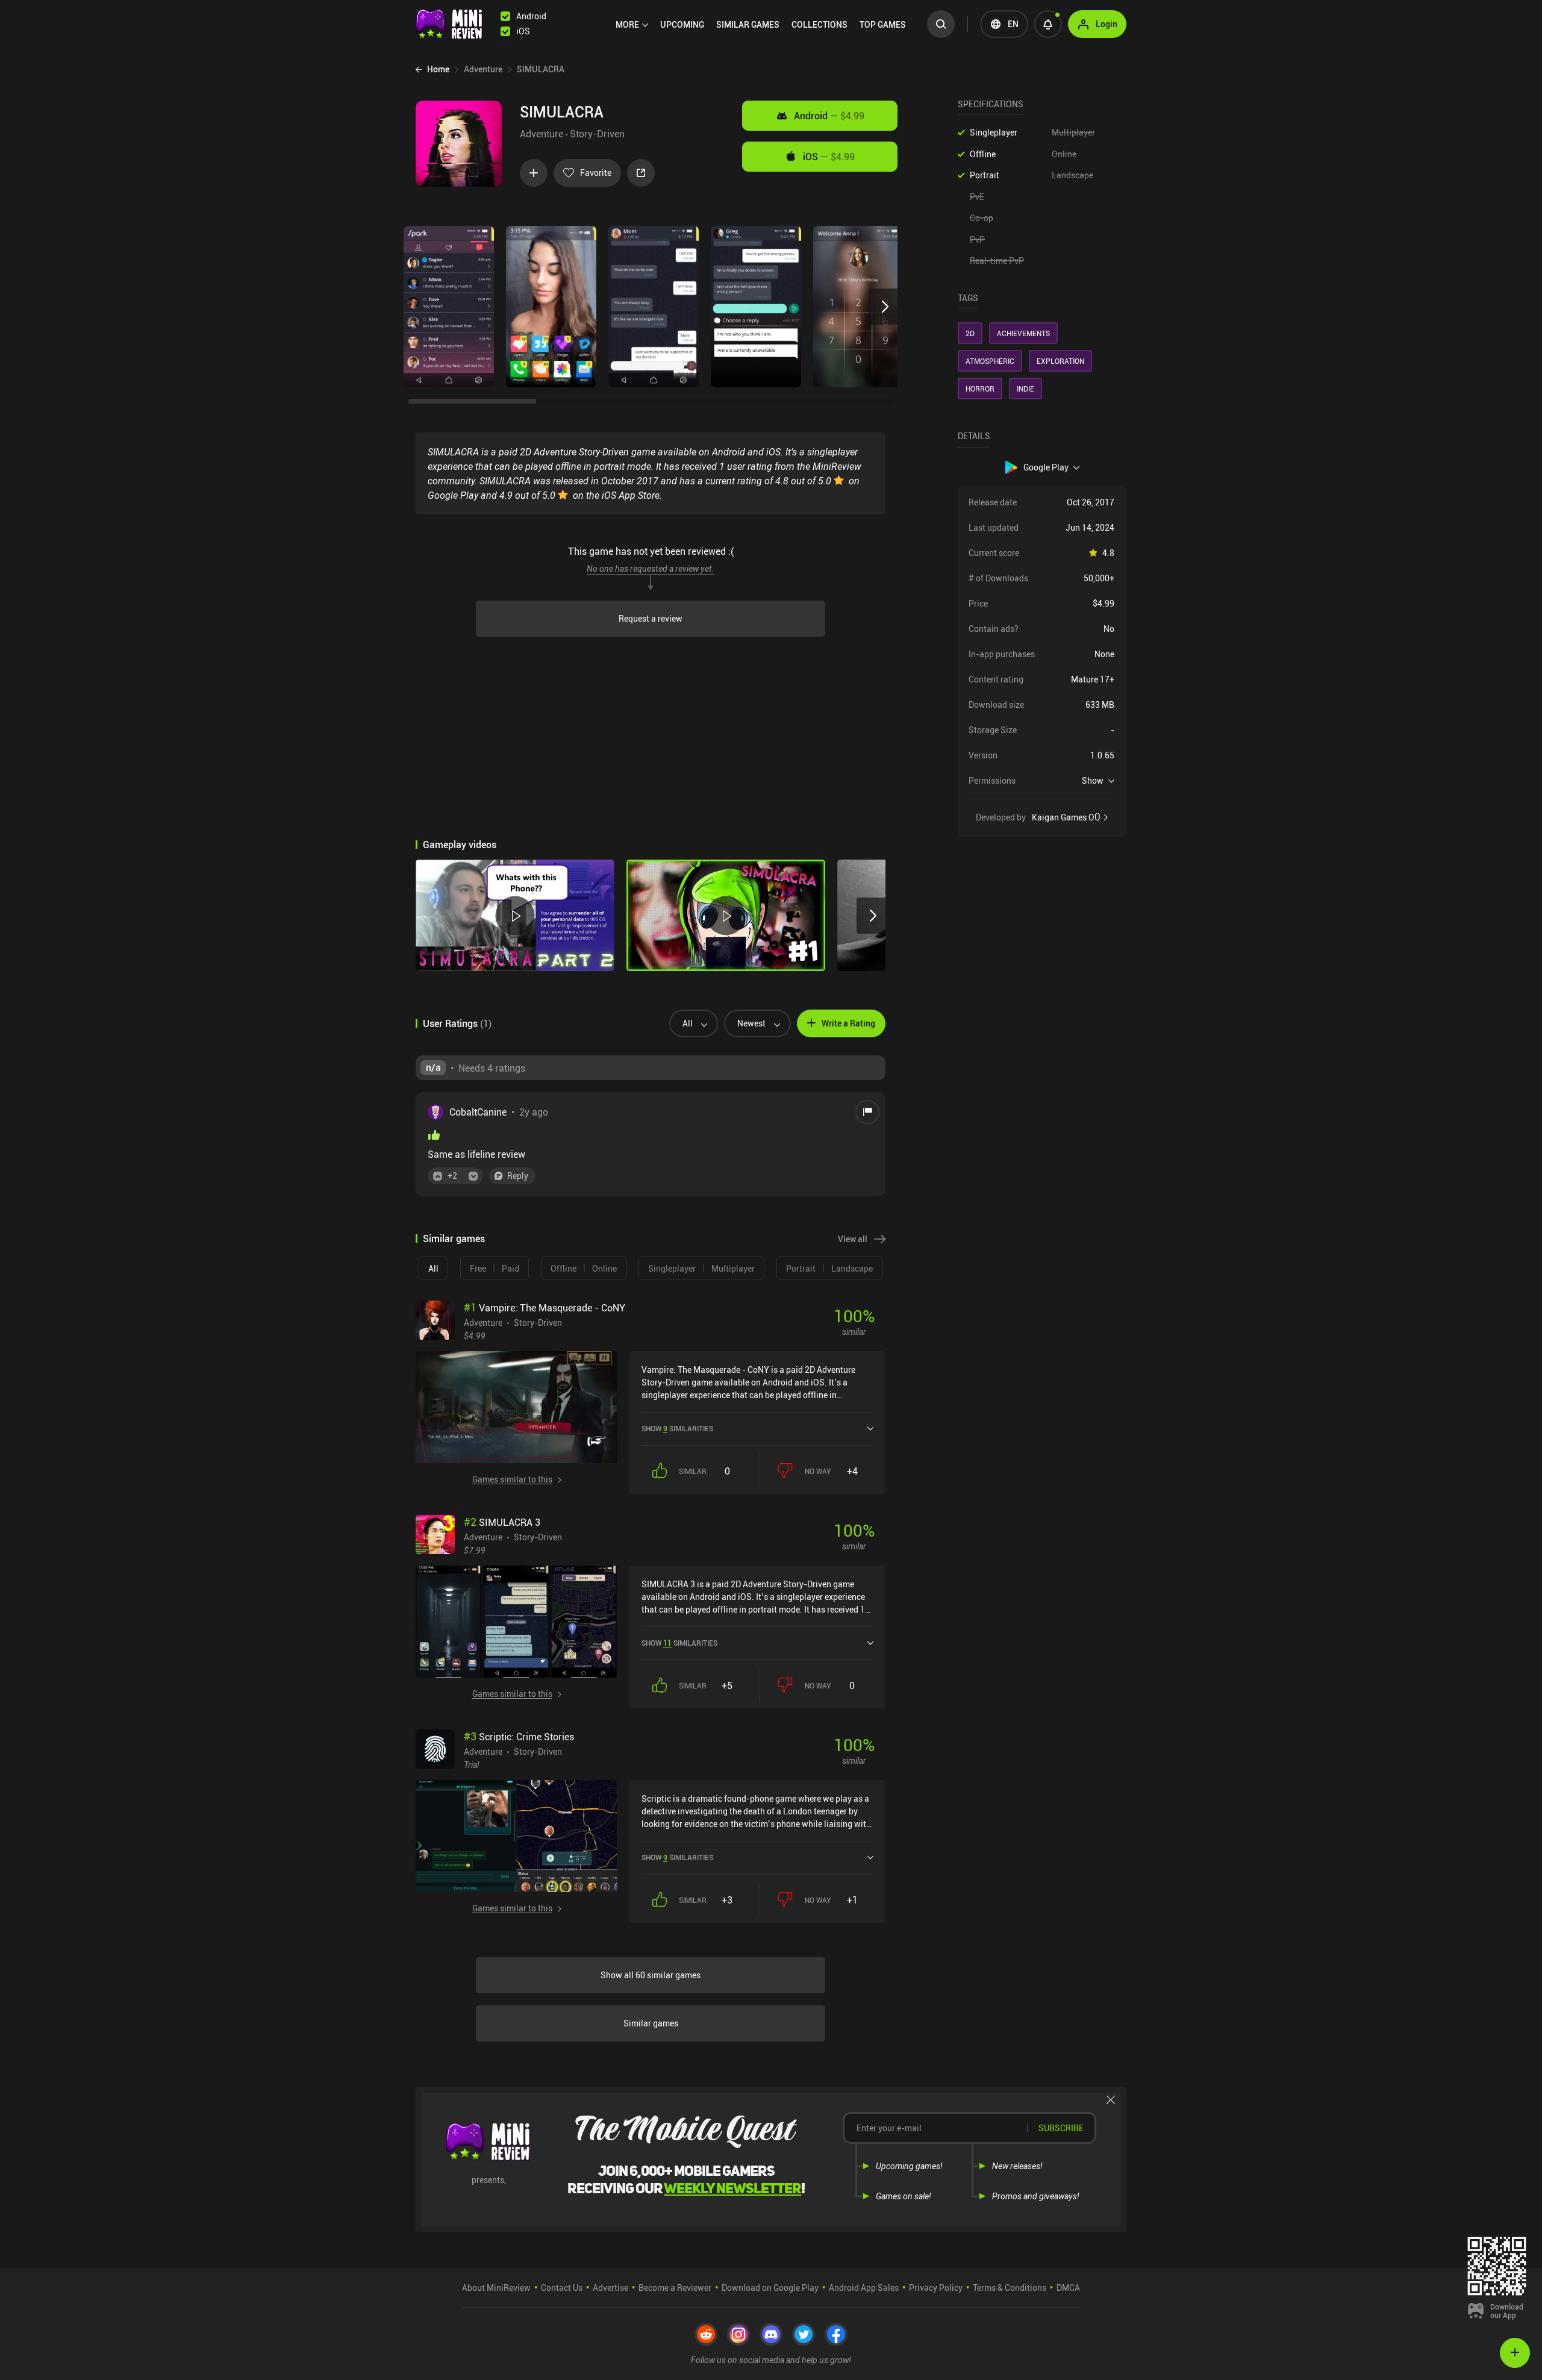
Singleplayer (994, 132)
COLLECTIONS (819, 24)
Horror (980, 389)
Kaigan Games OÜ (1066, 817)
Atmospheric (990, 361)
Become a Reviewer (675, 2288)
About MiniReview (496, 2288)
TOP (883, 24)
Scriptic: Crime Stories (519, 1737)
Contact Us (562, 2288)
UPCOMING (682, 24)
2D (970, 333)
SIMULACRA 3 (502, 1522)
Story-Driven (597, 134)
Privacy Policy (936, 2288)
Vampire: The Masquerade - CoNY (545, 1308)
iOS (829, 157)
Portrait (985, 175)
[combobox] (689, 1023)
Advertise (610, 2288)
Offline (983, 154)
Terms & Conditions (1010, 2288)
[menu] (764, 24)
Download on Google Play (770, 2288)
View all (853, 1239)
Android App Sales (864, 2288)
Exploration (1060, 361)
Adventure (542, 134)
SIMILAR (748, 24)
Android (829, 116)
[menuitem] (632, 25)
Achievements (1023, 333)
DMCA (1068, 2288)
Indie (1025, 389)
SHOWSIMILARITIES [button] (677, 1428)
